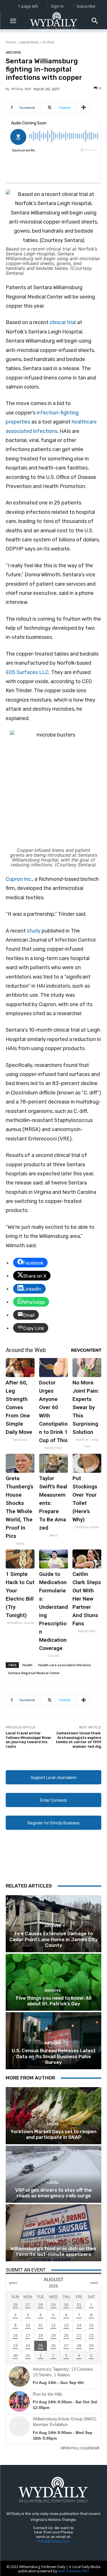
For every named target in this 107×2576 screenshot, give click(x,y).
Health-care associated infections (65, 1665)
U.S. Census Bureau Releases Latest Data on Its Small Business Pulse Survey (54, 2056)
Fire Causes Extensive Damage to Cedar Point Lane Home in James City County (54, 1939)
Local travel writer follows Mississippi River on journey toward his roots (29, 1740)
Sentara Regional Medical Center (34, 1673)
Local (53, 2124)
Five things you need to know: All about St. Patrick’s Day (54, 2001)
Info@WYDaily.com (54, 2541)
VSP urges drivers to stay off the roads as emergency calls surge (53, 2193)
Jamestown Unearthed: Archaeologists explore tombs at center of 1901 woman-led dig (78, 1740)
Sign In (57, 6)
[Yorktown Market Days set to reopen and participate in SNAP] (53, 2116)
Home (11, 42)
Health (27, 1665)
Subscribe (86, 6)
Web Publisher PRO (73, 2571)
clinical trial (63, 322)
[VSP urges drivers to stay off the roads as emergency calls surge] (53, 2174)
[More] (84, 108)
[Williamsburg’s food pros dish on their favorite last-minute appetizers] (53, 2233)
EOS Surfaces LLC (27, 672)
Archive (49, 42)
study (34, 931)
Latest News (29, 42)
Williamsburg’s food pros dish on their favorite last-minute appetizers (54, 2251)
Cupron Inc (18, 879)
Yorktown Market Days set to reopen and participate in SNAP (53, 2134)
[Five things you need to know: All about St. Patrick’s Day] (53, 1982)
